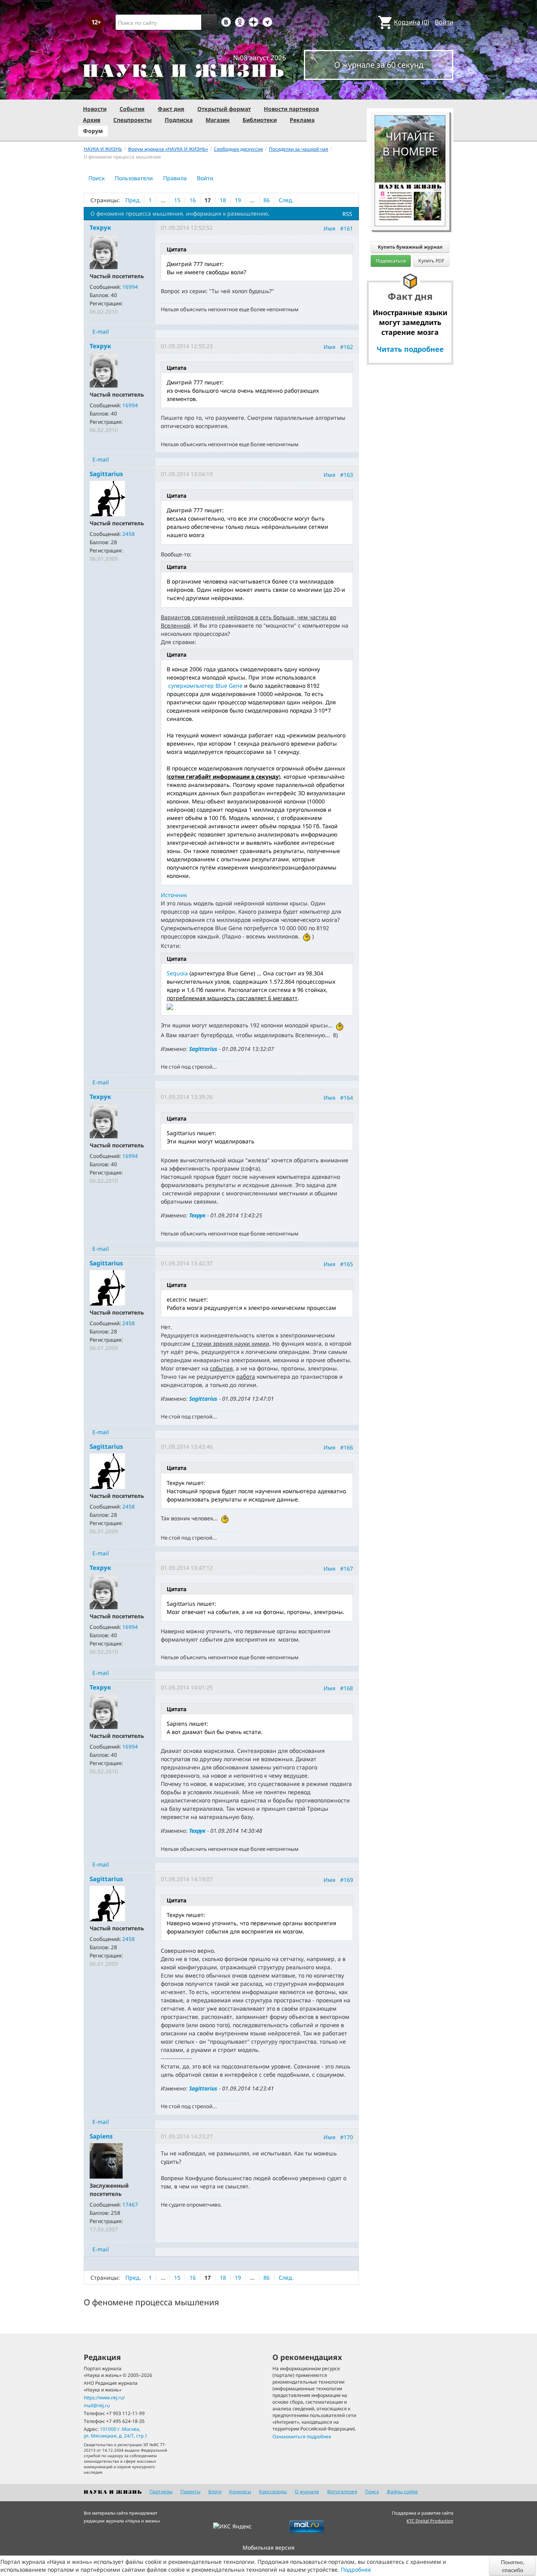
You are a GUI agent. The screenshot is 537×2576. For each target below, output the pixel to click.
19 (238, 200)
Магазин (218, 120)
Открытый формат (224, 109)
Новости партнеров (291, 109)
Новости (95, 109)
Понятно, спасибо (513, 2566)
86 (267, 200)
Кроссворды (273, 2492)
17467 (130, 2205)
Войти (444, 22)
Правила (175, 178)
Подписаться (391, 261)
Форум (93, 131)
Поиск (97, 178)
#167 (347, 1568)
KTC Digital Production (430, 2521)
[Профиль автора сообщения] (104, 251)
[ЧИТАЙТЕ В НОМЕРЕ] (410, 92)
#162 (347, 347)
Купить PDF (431, 261)
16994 (130, 287)
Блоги (215, 2492)
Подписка (179, 120)
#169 (347, 1879)
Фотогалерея (342, 2492)
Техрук (197, 1215)
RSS (347, 214)
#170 (347, 2137)
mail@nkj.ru (97, 2405)
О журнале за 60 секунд (379, 65)
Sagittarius (203, 1049)
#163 (347, 475)
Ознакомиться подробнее (302, 2437)
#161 (347, 228)
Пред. (133, 200)
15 (177, 200)
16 (193, 200)
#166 (347, 1447)
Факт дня (171, 109)
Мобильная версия (268, 2547)
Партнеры (161, 2492)
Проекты (190, 2492)
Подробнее (356, 2570)
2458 (129, 534)
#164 (347, 1098)
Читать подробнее (410, 349)
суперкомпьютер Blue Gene (205, 686)
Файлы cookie (402, 2492)
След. (286, 200)
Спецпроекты (132, 120)
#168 (347, 1688)
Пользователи (134, 178)
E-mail (101, 331)
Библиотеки (260, 120)
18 (223, 200)
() (412, 22)
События (132, 109)
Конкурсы (240, 2492)
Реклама (302, 120)
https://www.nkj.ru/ (104, 2398)
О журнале (307, 2492)
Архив (92, 120)
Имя (329, 228)
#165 (347, 1264)
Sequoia (177, 973)
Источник (174, 895)
